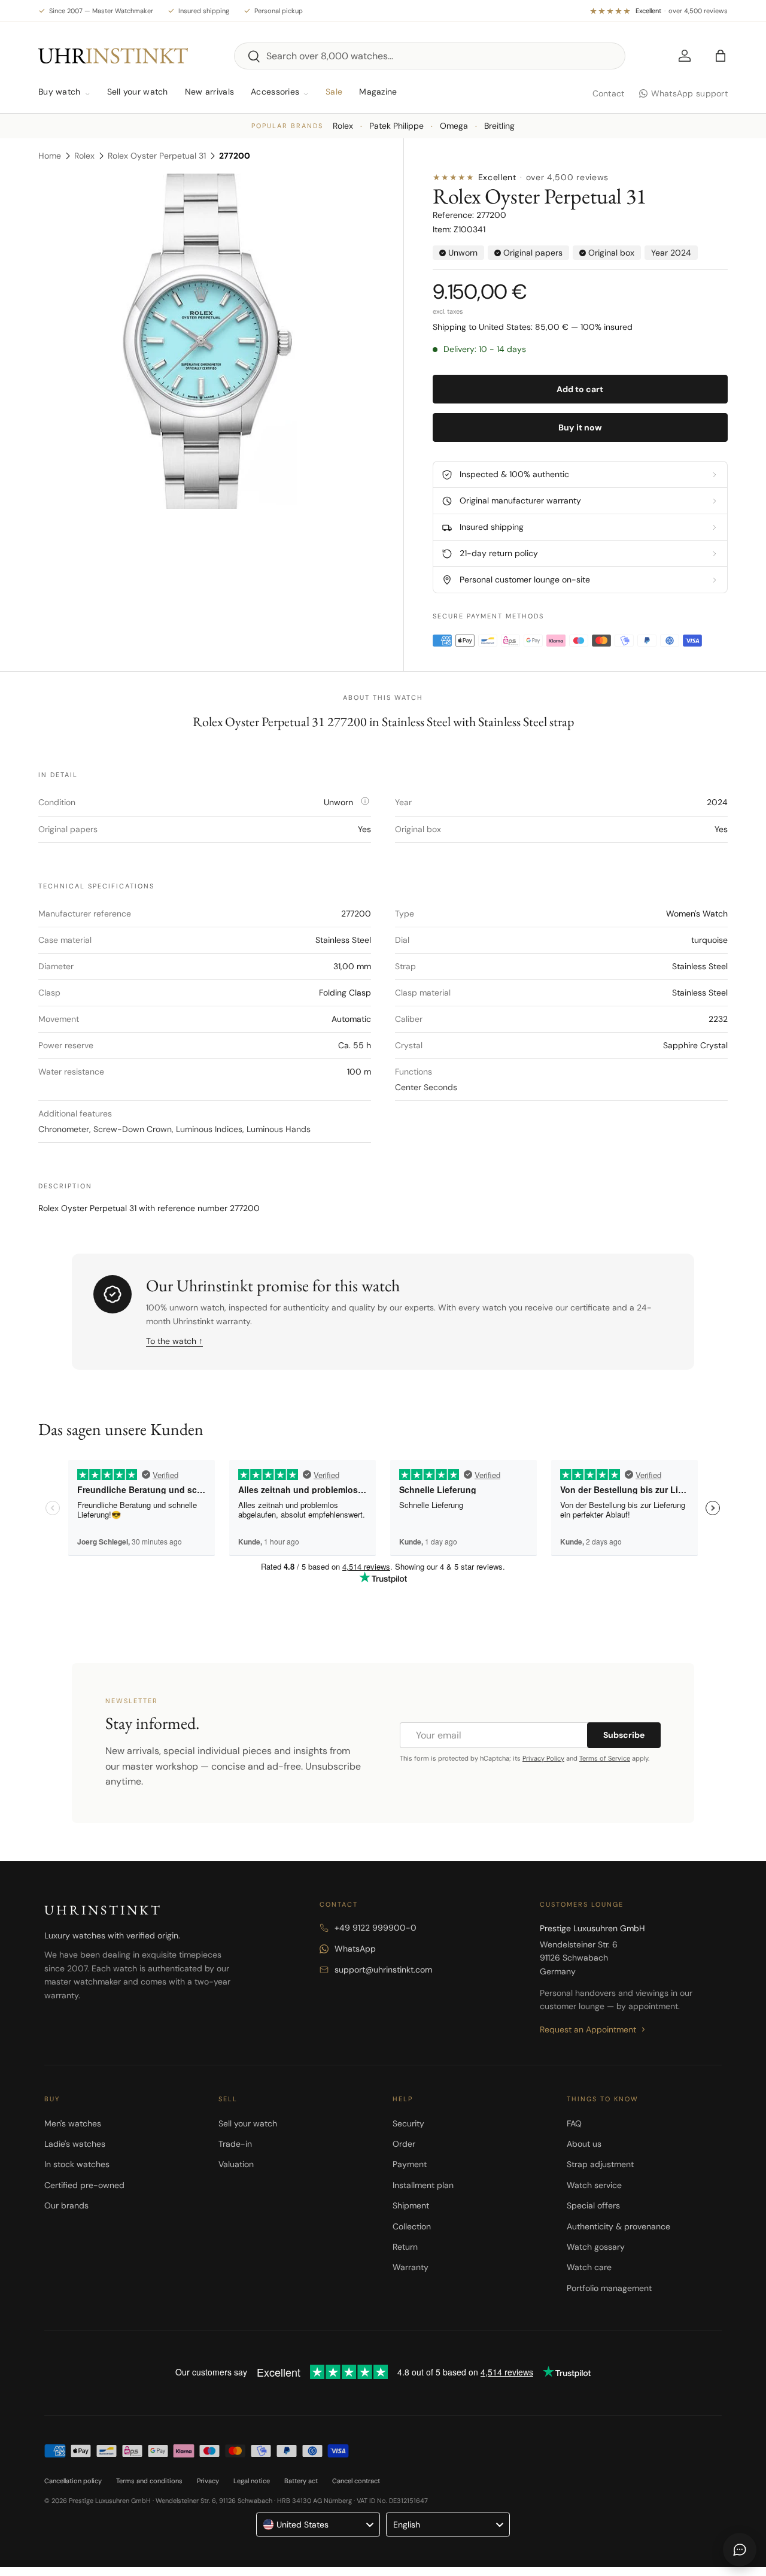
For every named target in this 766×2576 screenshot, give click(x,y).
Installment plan (423, 2185)
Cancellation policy (73, 2481)
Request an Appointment (588, 2029)
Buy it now (580, 427)
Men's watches (73, 2123)
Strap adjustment (600, 2164)
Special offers (593, 2205)
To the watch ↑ (174, 1341)
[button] (721, 56)
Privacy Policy (543, 1758)
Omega (454, 126)
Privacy (208, 2481)
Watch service (594, 2185)
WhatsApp (355, 1949)
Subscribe (624, 1735)
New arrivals (209, 92)
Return (405, 2247)
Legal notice (252, 2481)
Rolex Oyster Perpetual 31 (157, 156)
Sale (334, 92)
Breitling (499, 126)
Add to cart (580, 389)
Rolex (343, 126)
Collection (412, 2226)
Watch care (589, 2267)
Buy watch (60, 92)
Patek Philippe (396, 126)
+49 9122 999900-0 (376, 1928)
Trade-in (235, 2144)
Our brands (66, 2205)
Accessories (275, 92)
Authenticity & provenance (618, 2226)
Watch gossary (596, 2247)
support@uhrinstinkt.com (383, 1970)
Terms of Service (605, 1758)
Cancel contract (356, 2481)
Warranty (411, 2267)
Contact (609, 93)
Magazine (378, 92)
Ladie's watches (75, 2144)
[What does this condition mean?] (365, 801)
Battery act (301, 2481)
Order (404, 2144)
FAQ (574, 2123)
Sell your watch (138, 92)
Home (50, 156)
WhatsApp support (689, 93)
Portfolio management (609, 2288)
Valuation (236, 2164)
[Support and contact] (740, 2550)
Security (408, 2123)
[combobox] (430, 56)
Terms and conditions (149, 2481)
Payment (410, 2164)
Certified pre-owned (84, 2185)
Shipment (411, 2205)
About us (584, 2144)
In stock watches (77, 2164)
